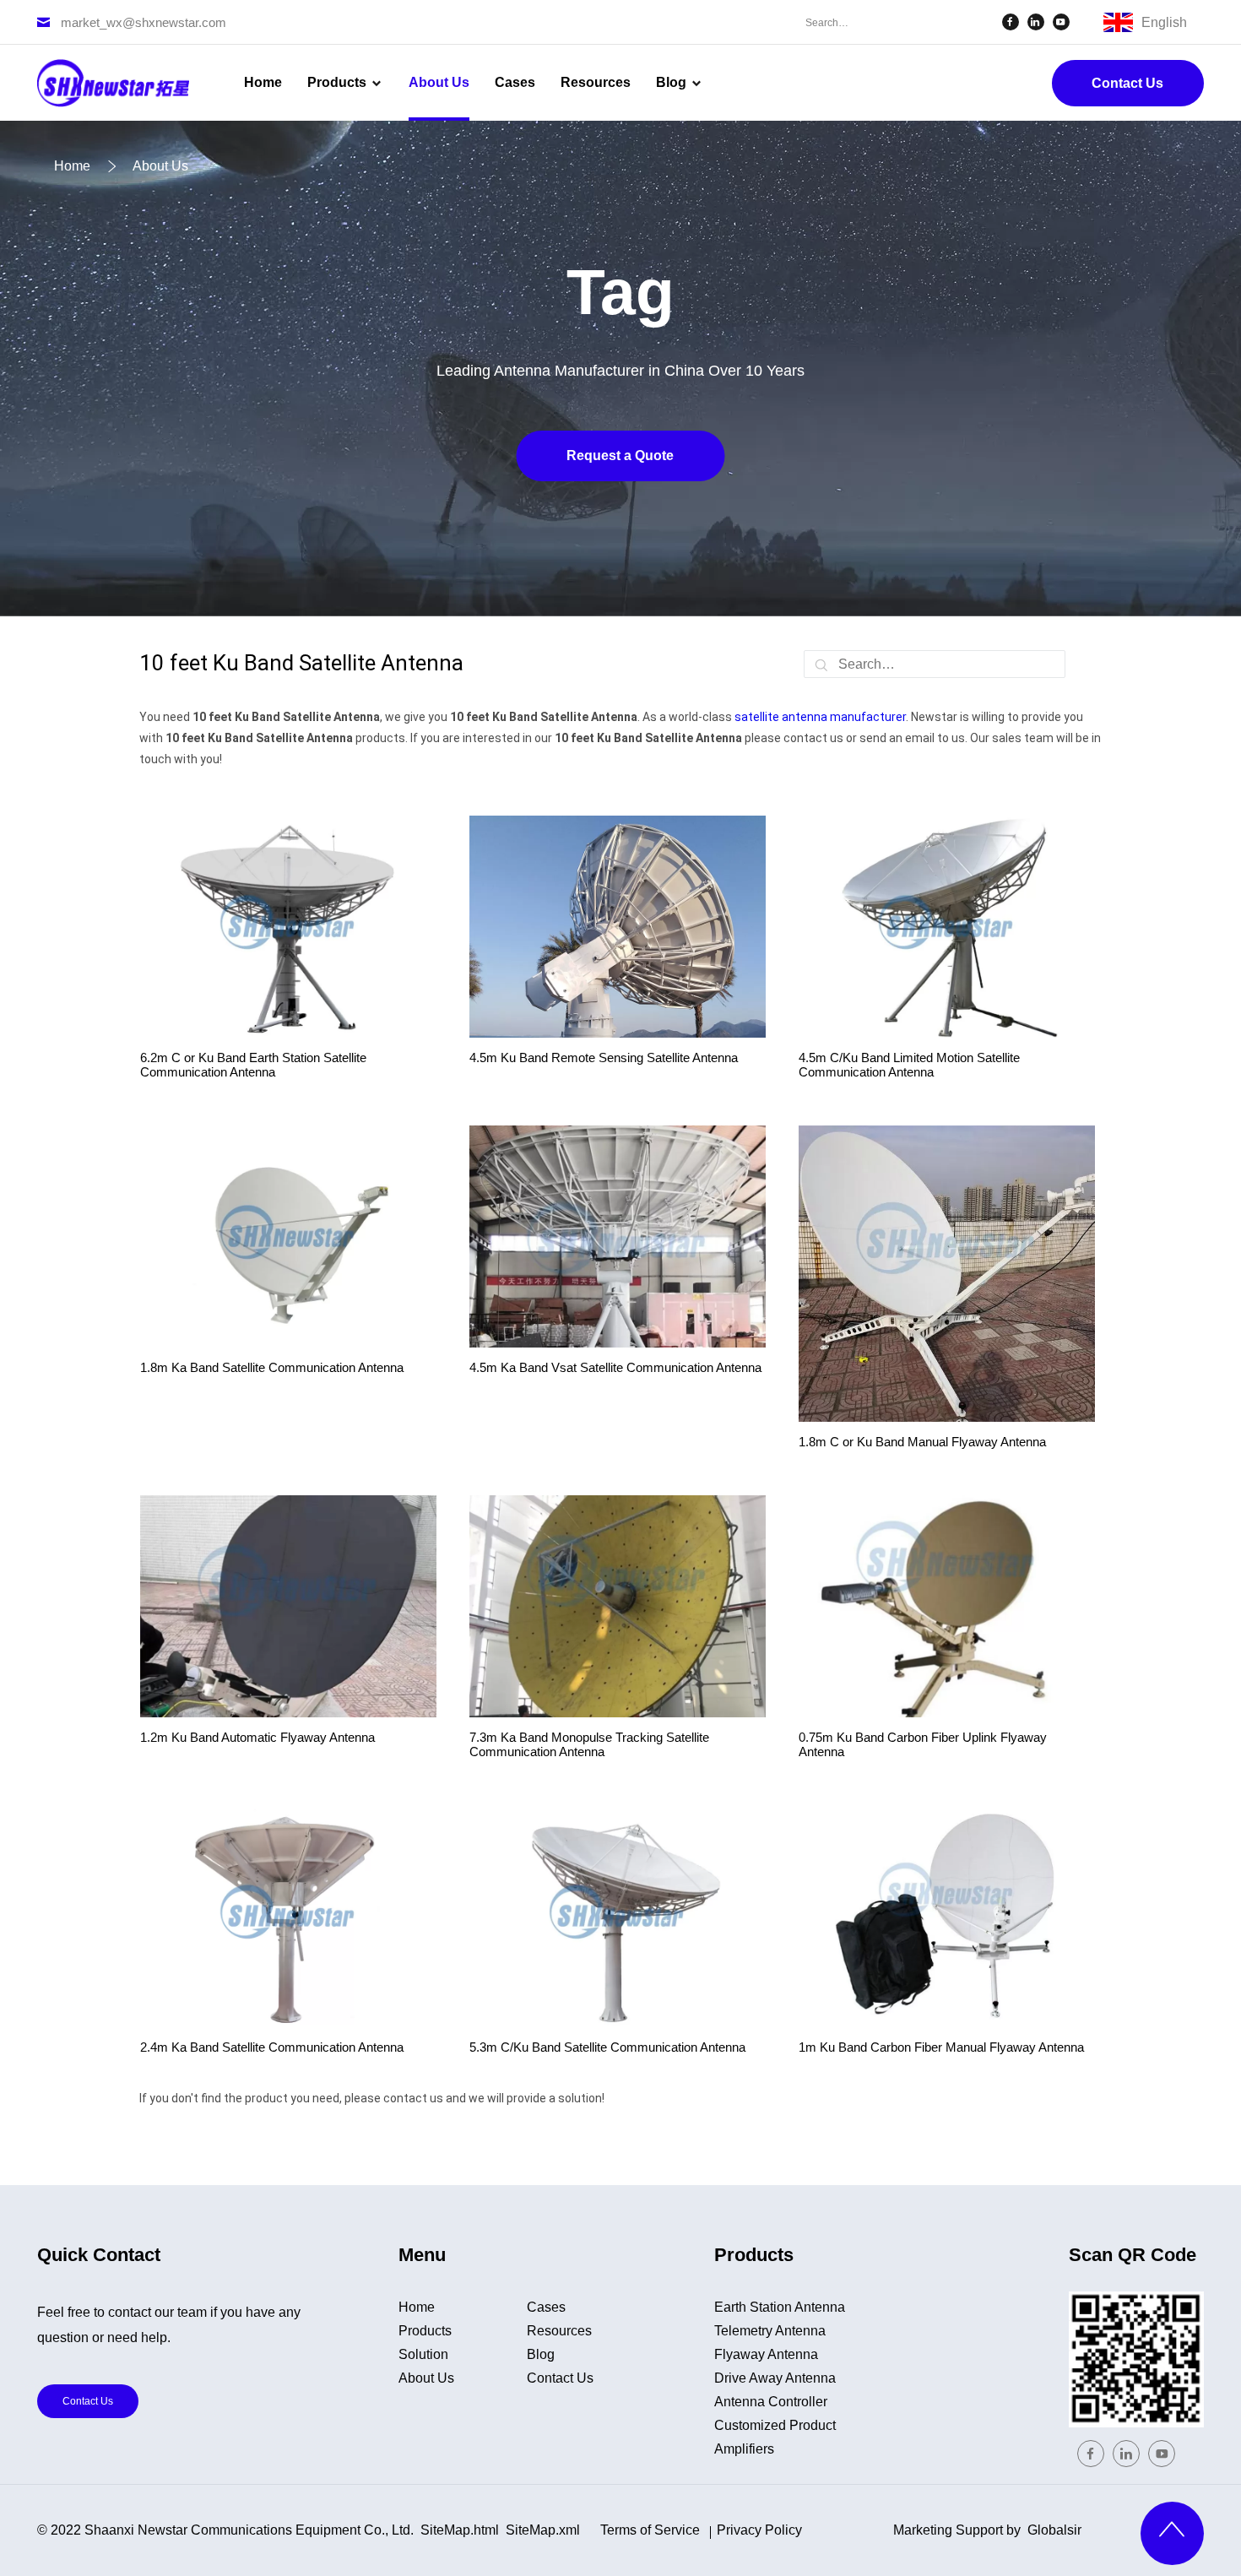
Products (425, 2331)
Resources (559, 2331)
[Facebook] (1011, 22)
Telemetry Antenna (770, 2331)
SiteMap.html (460, 2530)
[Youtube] (1061, 22)
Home (417, 2307)
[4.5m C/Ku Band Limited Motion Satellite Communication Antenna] (947, 927)
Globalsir (1054, 2530)
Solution (423, 2354)
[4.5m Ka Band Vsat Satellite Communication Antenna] (618, 1236)
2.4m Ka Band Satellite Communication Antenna (272, 2047)
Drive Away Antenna (775, 2378)
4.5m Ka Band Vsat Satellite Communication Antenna (615, 1367)
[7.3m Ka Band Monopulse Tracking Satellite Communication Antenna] (618, 1606)
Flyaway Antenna (766, 2354)
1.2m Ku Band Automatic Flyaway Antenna (257, 1737)
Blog (541, 2354)
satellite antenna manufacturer (820, 717)
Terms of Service (650, 2530)
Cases (546, 2307)
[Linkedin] (1036, 22)
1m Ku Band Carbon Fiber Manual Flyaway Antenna (941, 2047)
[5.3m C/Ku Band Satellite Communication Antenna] (618, 1916)
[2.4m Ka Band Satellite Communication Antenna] (288, 1916)
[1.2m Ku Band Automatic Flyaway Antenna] (288, 1606)
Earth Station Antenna (780, 2307)
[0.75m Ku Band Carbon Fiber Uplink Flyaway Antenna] (947, 1606)
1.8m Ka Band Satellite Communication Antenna (272, 1367)
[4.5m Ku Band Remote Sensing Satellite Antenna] (618, 927)
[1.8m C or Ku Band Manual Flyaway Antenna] (947, 1274)
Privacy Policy (759, 2530)
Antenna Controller (771, 2402)
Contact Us (1127, 83)
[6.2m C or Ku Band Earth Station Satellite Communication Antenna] (288, 927)
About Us (426, 2378)
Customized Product (775, 2425)
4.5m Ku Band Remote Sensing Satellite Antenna (604, 1058)
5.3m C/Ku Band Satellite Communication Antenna (607, 2047)
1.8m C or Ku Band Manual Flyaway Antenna (922, 1442)
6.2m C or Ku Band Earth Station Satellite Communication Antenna (253, 1065)
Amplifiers (744, 2449)
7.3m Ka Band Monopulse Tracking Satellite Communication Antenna (589, 1744)
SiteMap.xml (543, 2530)
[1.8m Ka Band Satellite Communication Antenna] (288, 1236)
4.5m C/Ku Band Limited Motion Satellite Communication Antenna (909, 1065)
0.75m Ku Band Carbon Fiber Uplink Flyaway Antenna (923, 1744)
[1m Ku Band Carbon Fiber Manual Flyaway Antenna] (947, 1916)
